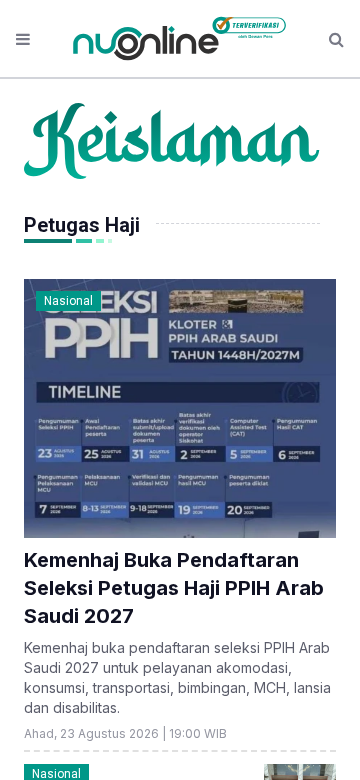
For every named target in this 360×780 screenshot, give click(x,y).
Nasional (68, 301)
